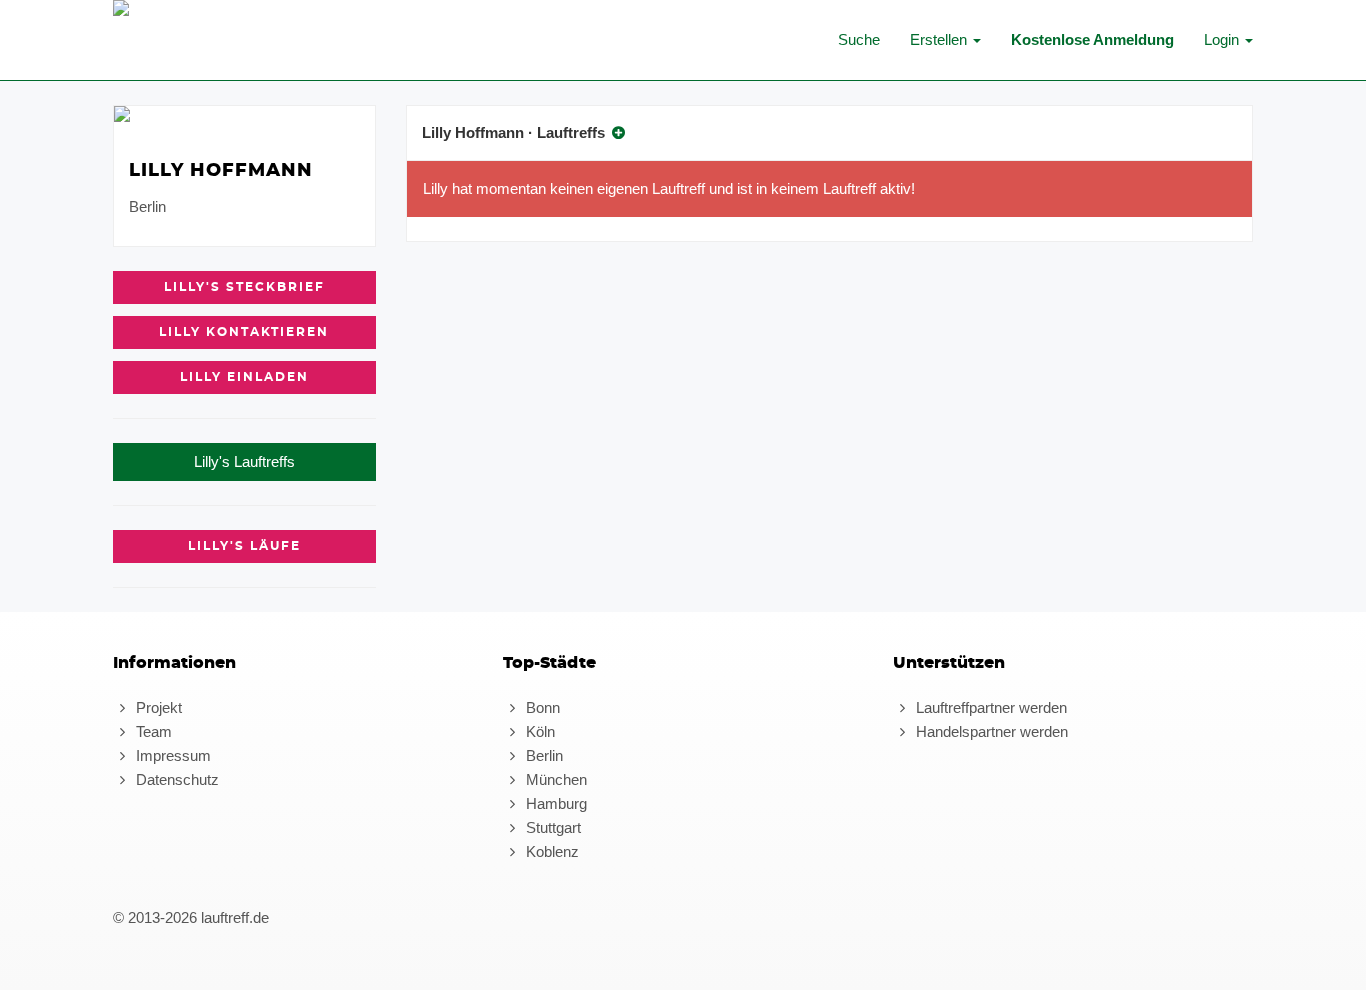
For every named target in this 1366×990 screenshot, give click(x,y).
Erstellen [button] (940, 39)
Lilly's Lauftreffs (244, 461)
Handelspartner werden (990, 731)
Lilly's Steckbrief (244, 287)
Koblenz (550, 851)
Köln (538, 731)
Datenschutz (175, 779)
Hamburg (554, 803)
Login (1223, 39)
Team (152, 731)
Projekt (157, 707)
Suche (859, 39)
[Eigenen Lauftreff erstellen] (618, 132)
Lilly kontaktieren (244, 332)
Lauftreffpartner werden (989, 707)
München (554, 779)
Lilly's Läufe (244, 546)
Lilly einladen (244, 377)
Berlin (542, 755)
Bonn (541, 707)
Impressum (171, 755)
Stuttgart (551, 827)
